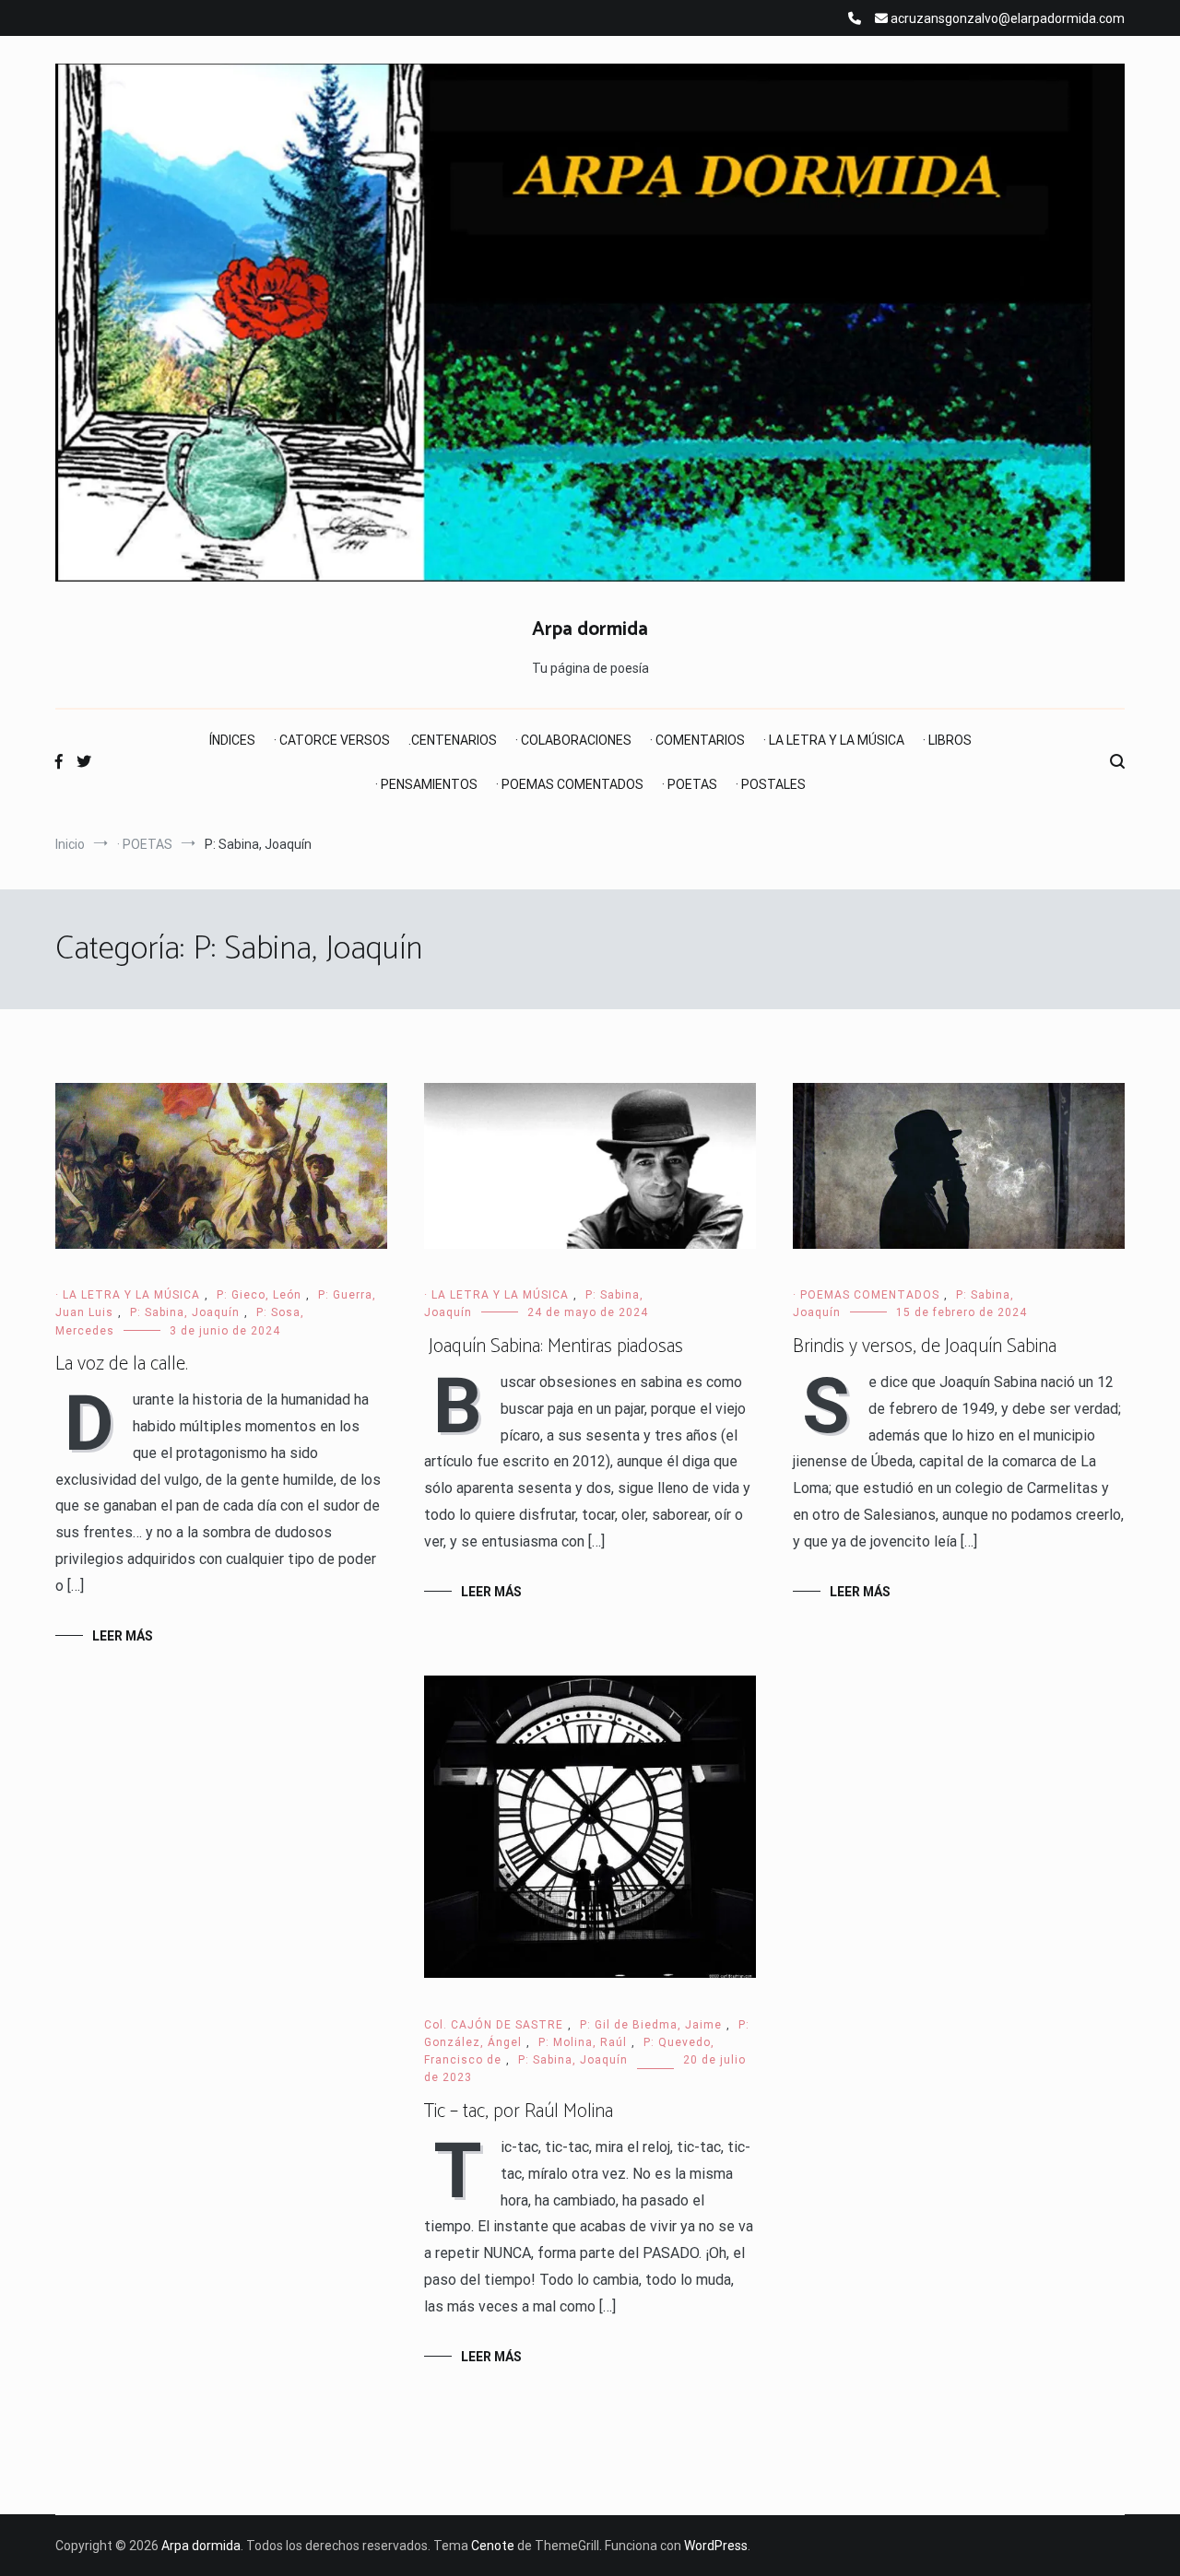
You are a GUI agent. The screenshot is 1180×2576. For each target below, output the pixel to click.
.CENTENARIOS (453, 740)
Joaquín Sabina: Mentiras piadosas (554, 1347)
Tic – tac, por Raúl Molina (519, 2111)
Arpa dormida (590, 629)
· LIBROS (947, 740)
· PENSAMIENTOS (426, 784)
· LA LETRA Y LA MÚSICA (834, 740)
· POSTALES (771, 784)
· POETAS (690, 784)
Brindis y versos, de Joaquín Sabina (925, 1347)
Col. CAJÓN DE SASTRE (494, 2025)
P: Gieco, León (259, 1295)
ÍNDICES (232, 740)
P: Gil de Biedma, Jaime (651, 2025)
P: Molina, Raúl (583, 2042)
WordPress (716, 2546)
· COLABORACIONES (573, 740)
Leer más (123, 1636)
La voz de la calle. (122, 1364)
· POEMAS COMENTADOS (570, 784)
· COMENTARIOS (697, 740)
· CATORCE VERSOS (332, 740)
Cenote (493, 2546)
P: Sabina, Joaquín (185, 1312)
